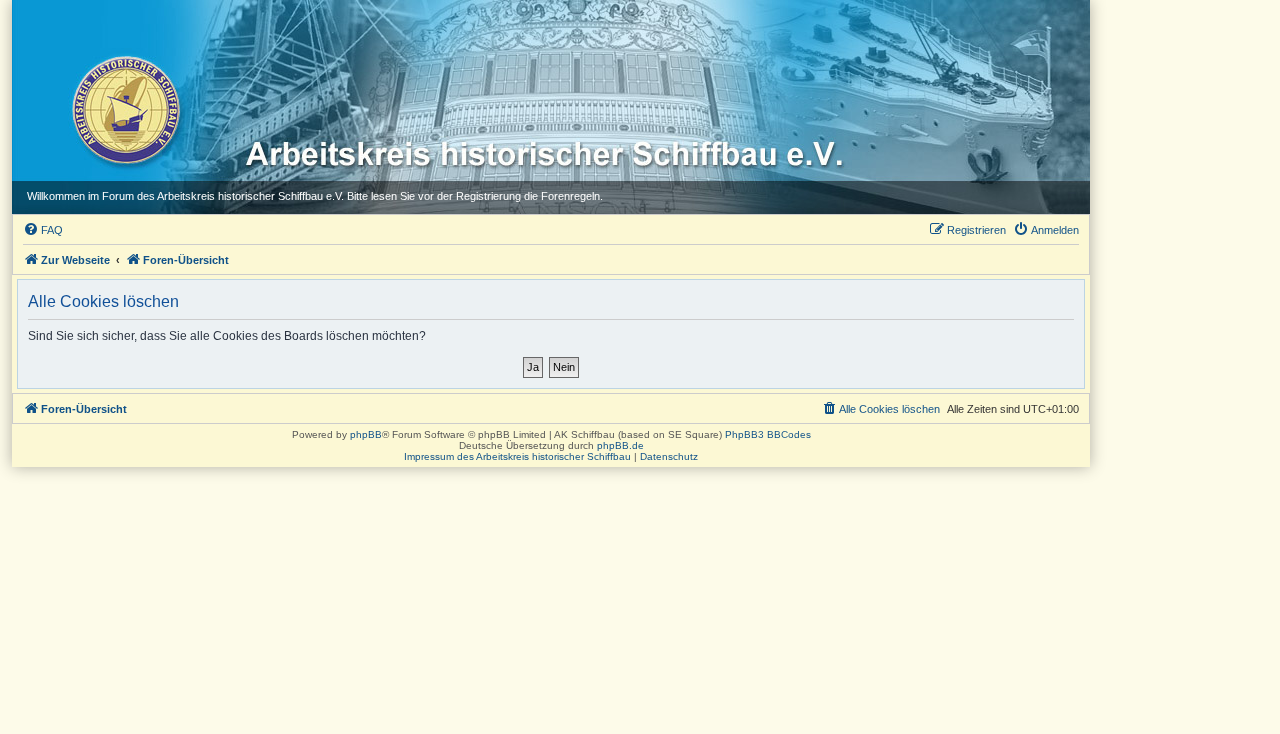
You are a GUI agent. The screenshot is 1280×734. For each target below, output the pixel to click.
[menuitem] (43, 230)
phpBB (366, 434)
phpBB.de (620, 445)
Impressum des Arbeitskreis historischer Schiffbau (517, 456)
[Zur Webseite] (124, 109)
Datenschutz (669, 456)
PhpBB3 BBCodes (768, 434)
